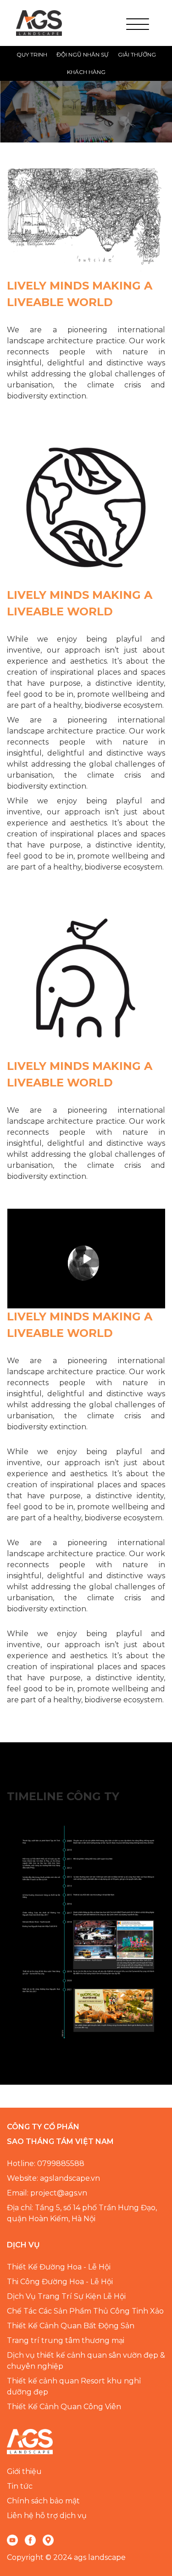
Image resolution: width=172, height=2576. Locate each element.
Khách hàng (86, 72)
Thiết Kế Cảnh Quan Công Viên (64, 2407)
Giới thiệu (24, 2471)
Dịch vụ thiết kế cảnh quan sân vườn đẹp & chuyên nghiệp (86, 2361)
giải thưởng (137, 54)
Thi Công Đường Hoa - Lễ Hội (60, 2282)
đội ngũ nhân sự (83, 54)
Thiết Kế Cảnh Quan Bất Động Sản (71, 2326)
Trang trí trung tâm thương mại (66, 2340)
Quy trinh (32, 54)
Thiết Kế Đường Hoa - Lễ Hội (59, 2267)
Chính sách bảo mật (43, 2501)
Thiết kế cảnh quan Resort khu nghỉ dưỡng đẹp (74, 2386)
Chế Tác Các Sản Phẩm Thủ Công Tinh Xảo (85, 2311)
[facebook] (30, 2540)
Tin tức (20, 2486)
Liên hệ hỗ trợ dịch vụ (47, 2516)
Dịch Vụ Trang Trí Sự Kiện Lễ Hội (66, 2296)
